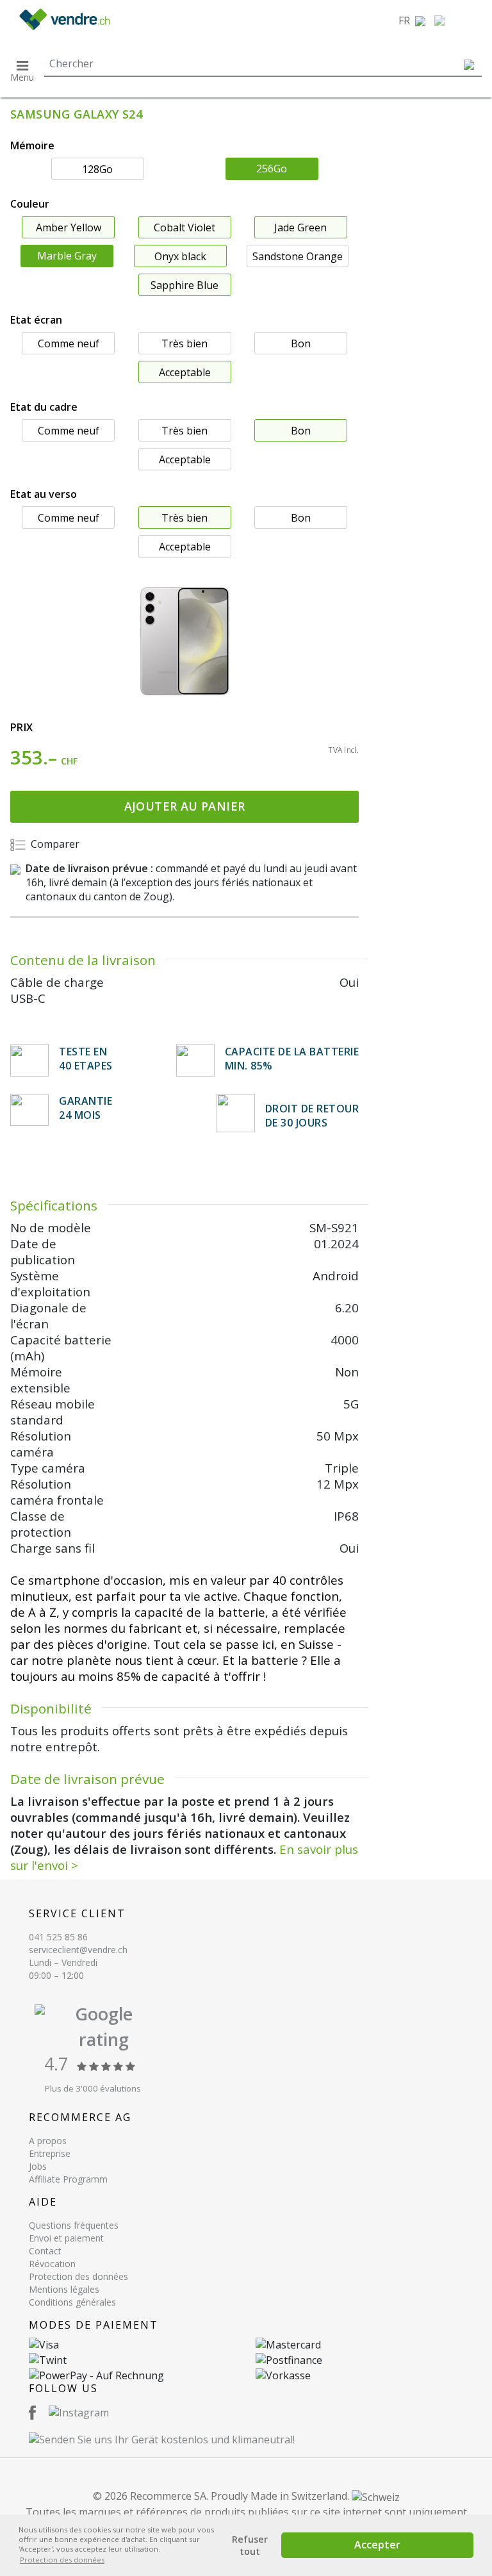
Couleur (30, 204)
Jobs (38, 2166)
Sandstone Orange (298, 256)
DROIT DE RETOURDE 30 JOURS (312, 1116)
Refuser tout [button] (250, 2545)
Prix (22, 727)
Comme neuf (69, 343)
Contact (45, 2251)
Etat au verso (44, 494)
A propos (48, 2141)
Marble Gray (67, 256)
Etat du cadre (44, 407)
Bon (301, 343)
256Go (272, 169)
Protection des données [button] (62, 2560)
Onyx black (180, 256)
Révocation (52, 2264)
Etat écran (36, 320)
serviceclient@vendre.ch (78, 1950)
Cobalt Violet (184, 227)
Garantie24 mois (86, 1108)
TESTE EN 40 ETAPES (86, 1059)
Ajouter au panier (185, 806)
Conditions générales (72, 2302)
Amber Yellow (69, 227)
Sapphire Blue (184, 285)
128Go (97, 169)
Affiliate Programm (68, 2179)
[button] (412, 21)
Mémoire (32, 145)
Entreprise (50, 2153)
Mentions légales (64, 2289)
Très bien (184, 343)
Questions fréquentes (74, 2225)
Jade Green (300, 227)
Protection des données (78, 2276)
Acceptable (185, 372)
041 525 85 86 (58, 1937)
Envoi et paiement (66, 2238)
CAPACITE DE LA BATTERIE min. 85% (292, 1059)
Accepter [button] (377, 2545)
